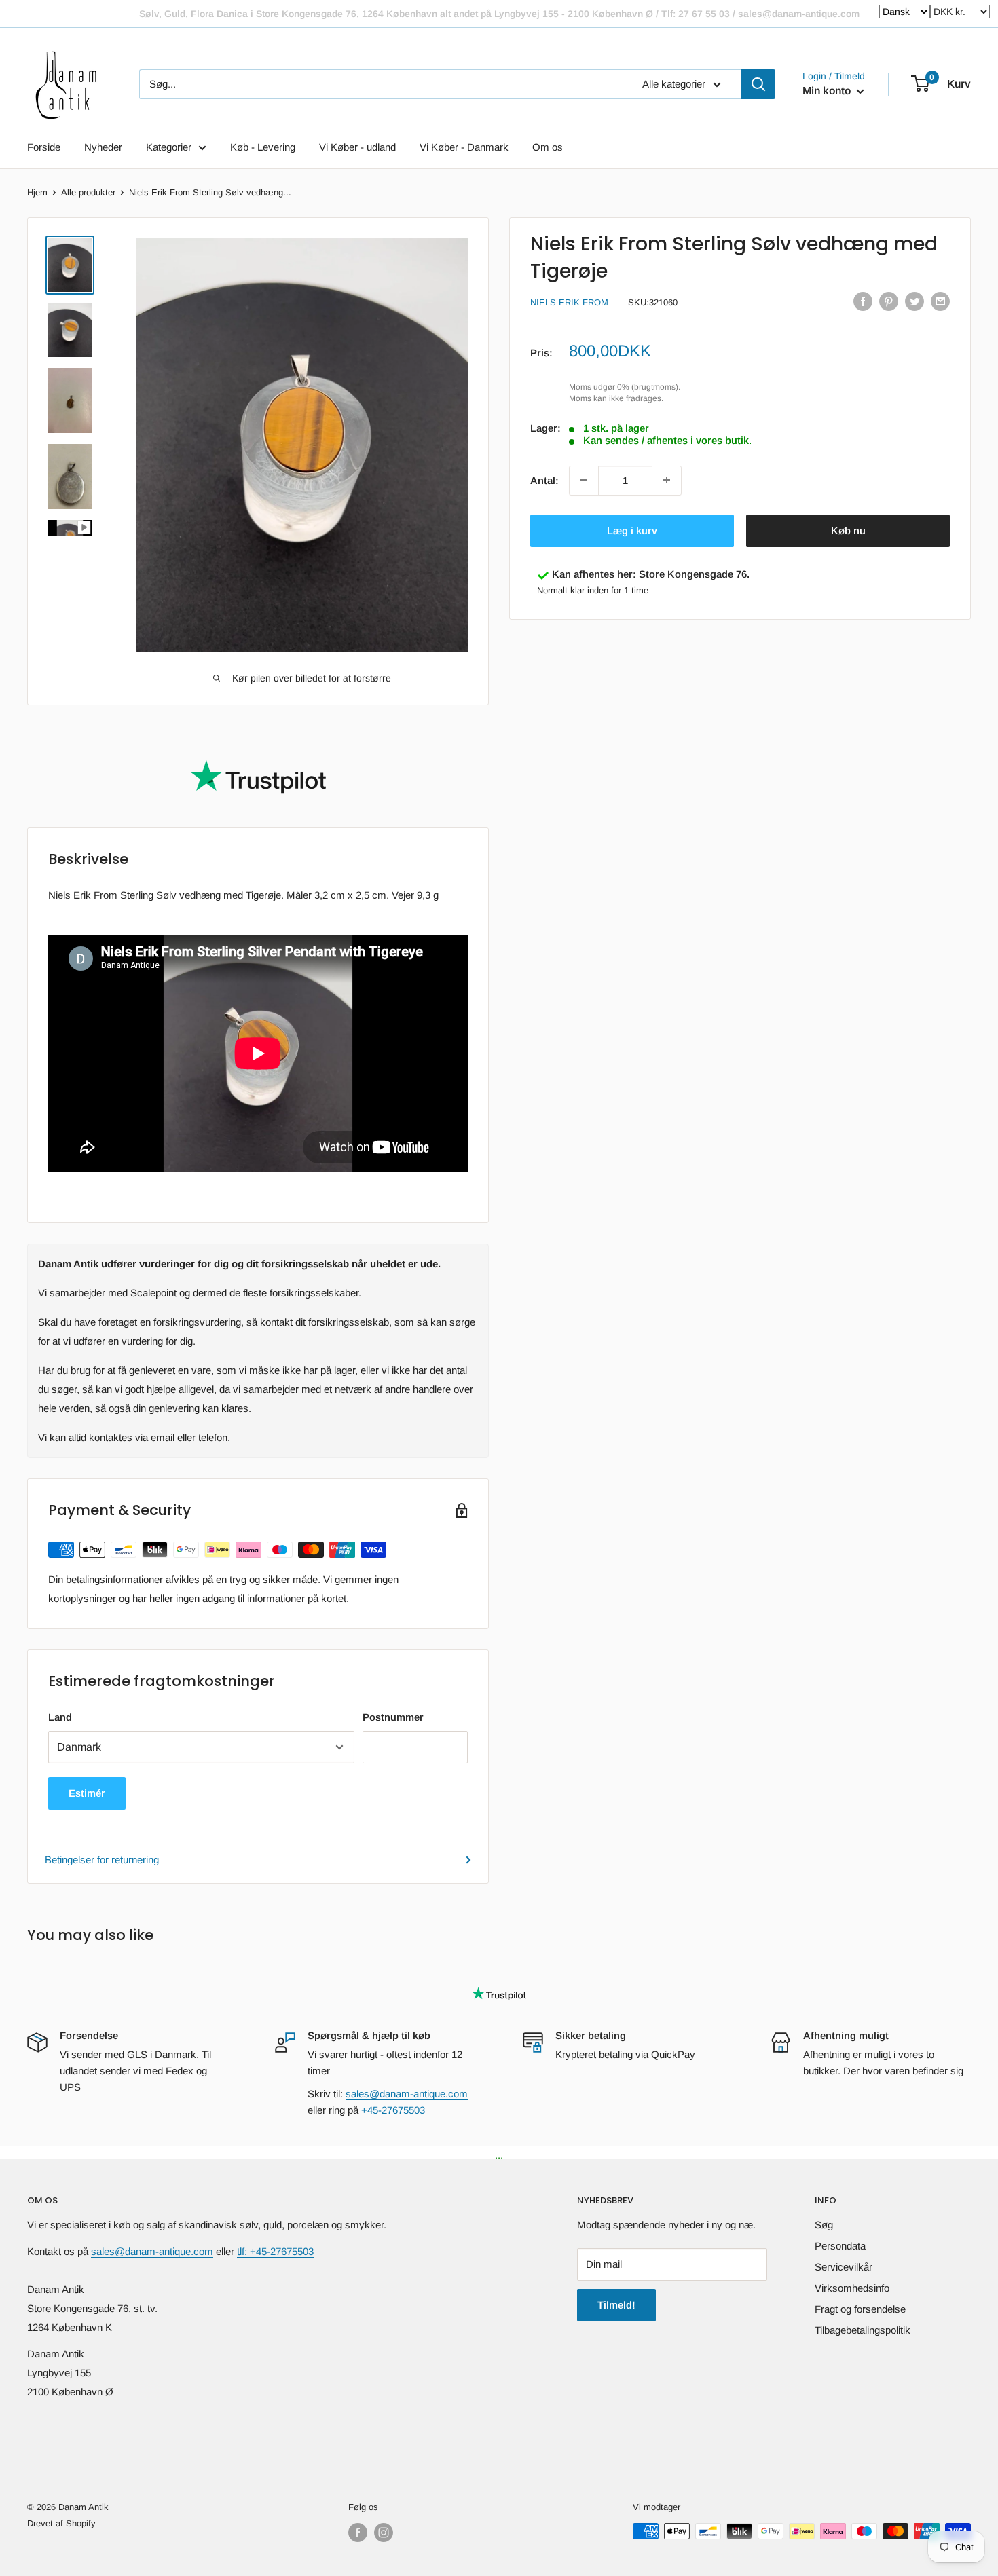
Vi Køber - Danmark (464, 147)
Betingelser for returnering (102, 1860)
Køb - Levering (263, 147)
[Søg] (758, 84)
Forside (44, 147)
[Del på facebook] (863, 301)
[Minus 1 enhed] (584, 480)
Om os (548, 147)
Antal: (544, 480)
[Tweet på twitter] (914, 301)
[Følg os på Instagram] (384, 2533)
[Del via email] (940, 301)
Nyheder (103, 147)
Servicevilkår (844, 2267)
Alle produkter (88, 192)
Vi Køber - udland (357, 147)
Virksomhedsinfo (852, 2288)
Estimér (87, 1793)
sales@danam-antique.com (407, 2094)
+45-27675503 (393, 2110)
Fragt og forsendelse (860, 2309)
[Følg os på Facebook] (358, 2533)
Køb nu (848, 530)
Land (60, 1717)
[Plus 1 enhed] (667, 480)
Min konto (828, 91)
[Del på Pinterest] (889, 301)
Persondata (840, 2246)
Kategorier (169, 147)
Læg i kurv (632, 530)
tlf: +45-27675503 (275, 2251)
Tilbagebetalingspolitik (863, 2330)
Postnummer (393, 1717)
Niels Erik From (569, 302)
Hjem (37, 192)
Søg (824, 2225)
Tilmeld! (616, 2305)
